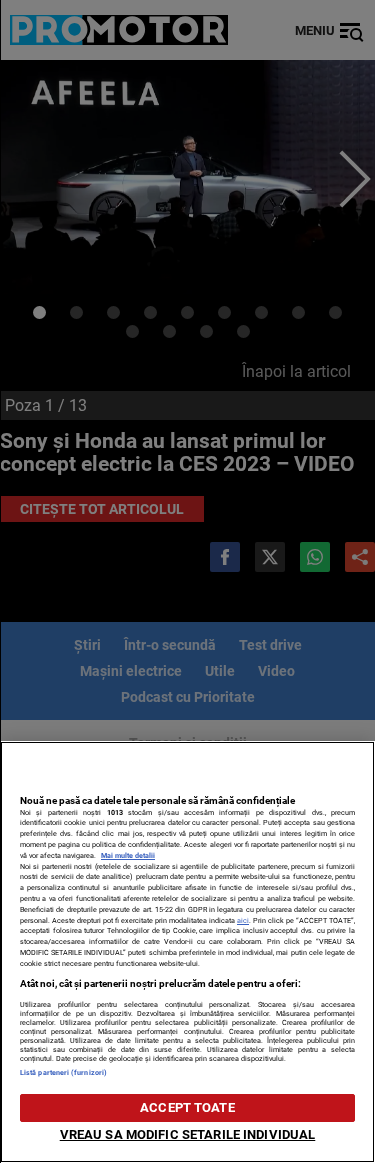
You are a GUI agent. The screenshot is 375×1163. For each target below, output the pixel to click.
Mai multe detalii (128, 855)
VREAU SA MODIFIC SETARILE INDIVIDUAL (188, 1134)
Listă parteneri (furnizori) (63, 1072)
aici (243, 920)
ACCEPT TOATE (187, 1107)
